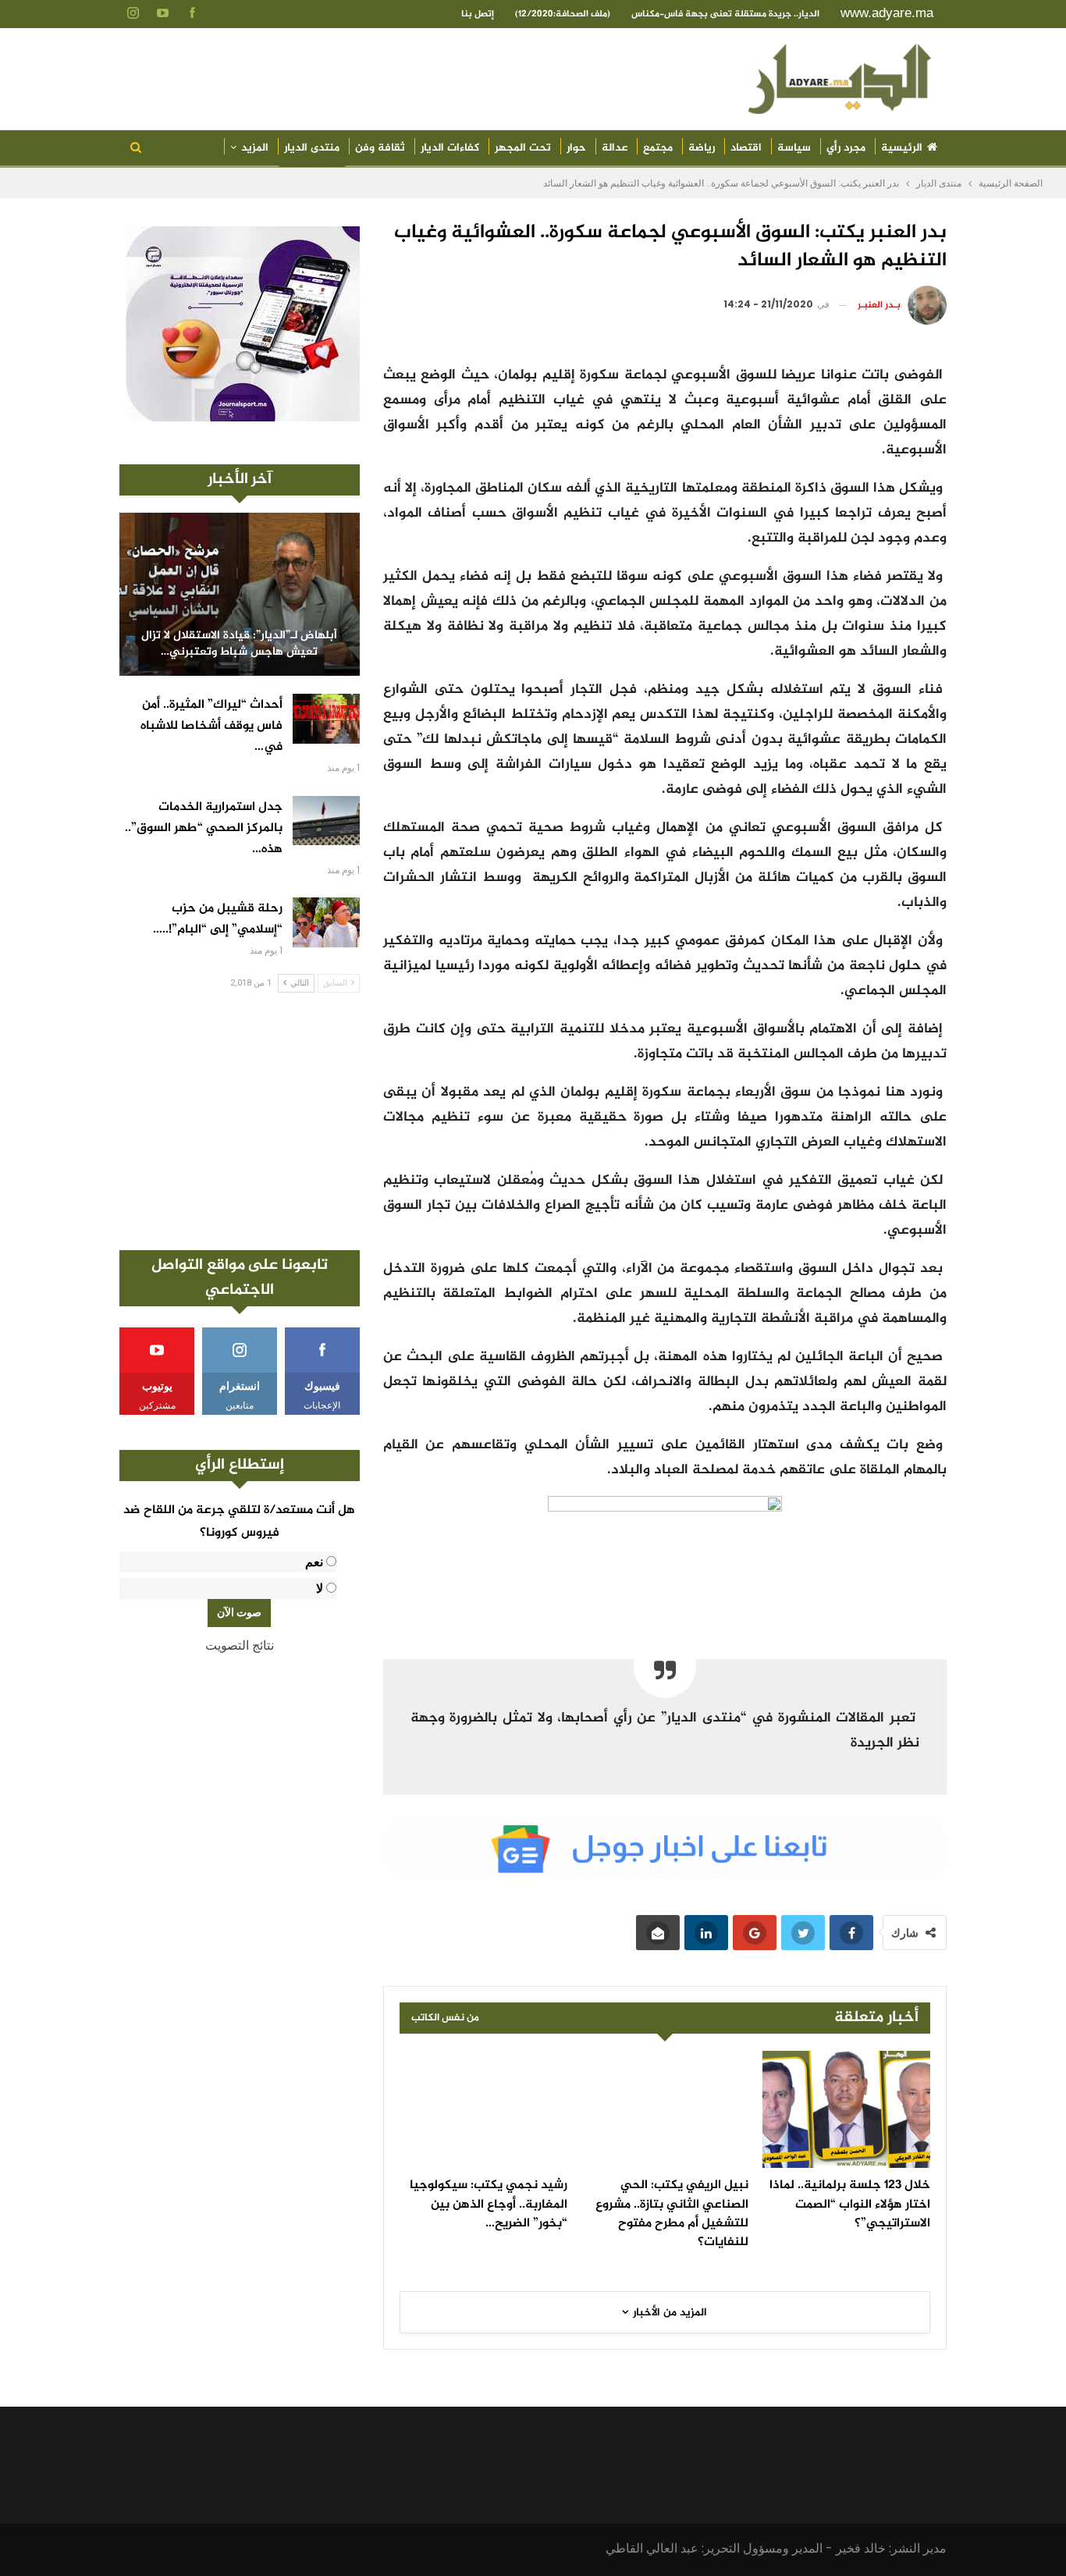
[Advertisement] (240, 1121)
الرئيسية (902, 148)
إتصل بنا (478, 14)
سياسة (794, 148)
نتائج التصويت (240, 1645)
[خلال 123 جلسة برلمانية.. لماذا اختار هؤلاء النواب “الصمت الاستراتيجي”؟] (846, 2109)
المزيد (255, 148)
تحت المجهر (523, 148)
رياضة (702, 148)
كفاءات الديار (450, 148)
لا (320, 1588)
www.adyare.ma (887, 13)
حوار (576, 148)
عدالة (615, 148)
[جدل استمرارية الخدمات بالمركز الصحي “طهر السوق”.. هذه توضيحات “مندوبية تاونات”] (326, 821)
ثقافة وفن (380, 148)
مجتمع (658, 148)
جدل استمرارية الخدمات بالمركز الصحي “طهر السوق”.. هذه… (204, 828)
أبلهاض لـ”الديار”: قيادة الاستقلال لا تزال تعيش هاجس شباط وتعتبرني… (239, 644)
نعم (314, 1562)
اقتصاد (746, 148)
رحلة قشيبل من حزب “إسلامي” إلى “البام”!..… (218, 919)
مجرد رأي (846, 148)
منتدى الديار (312, 148)
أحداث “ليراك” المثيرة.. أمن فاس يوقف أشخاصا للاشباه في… (211, 726)
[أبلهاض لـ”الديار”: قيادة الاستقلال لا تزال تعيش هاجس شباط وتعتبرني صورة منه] (240, 594)
